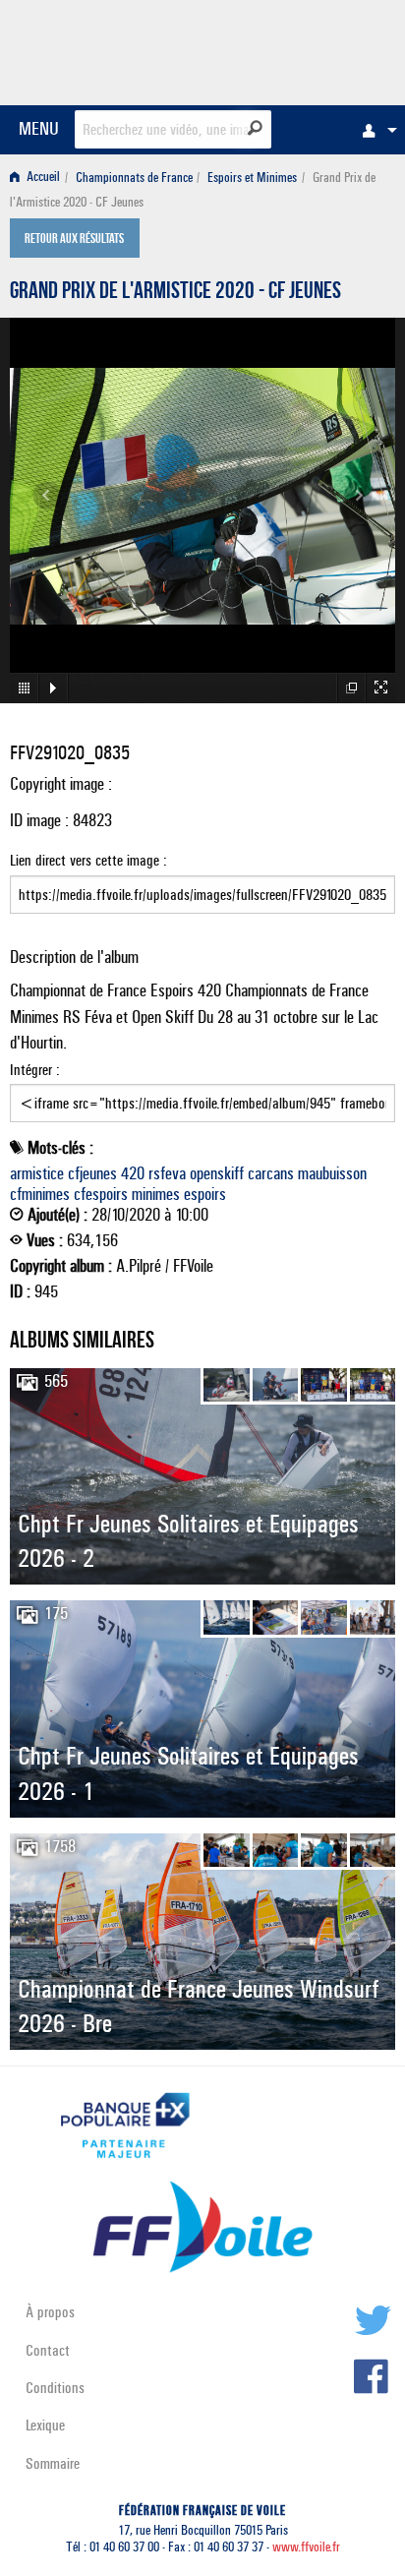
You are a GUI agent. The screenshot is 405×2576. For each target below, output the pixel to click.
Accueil (42, 178)
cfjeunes (92, 1173)
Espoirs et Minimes (252, 178)
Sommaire (53, 2463)
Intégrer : (35, 1070)
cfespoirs (101, 1194)
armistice (37, 1173)
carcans (271, 1173)
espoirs (205, 1194)
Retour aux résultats (74, 240)
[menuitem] (375, 130)
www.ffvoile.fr (306, 2547)
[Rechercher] (255, 128)
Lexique (45, 2425)
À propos (50, 2312)
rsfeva (167, 1173)
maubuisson (332, 1173)
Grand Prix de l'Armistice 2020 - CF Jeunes (175, 293)
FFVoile (302, 49)
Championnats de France (134, 178)
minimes (156, 1194)
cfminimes (40, 1194)
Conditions (55, 2388)
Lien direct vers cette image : (88, 860)
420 (133, 1173)
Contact (48, 2350)
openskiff (217, 1173)
